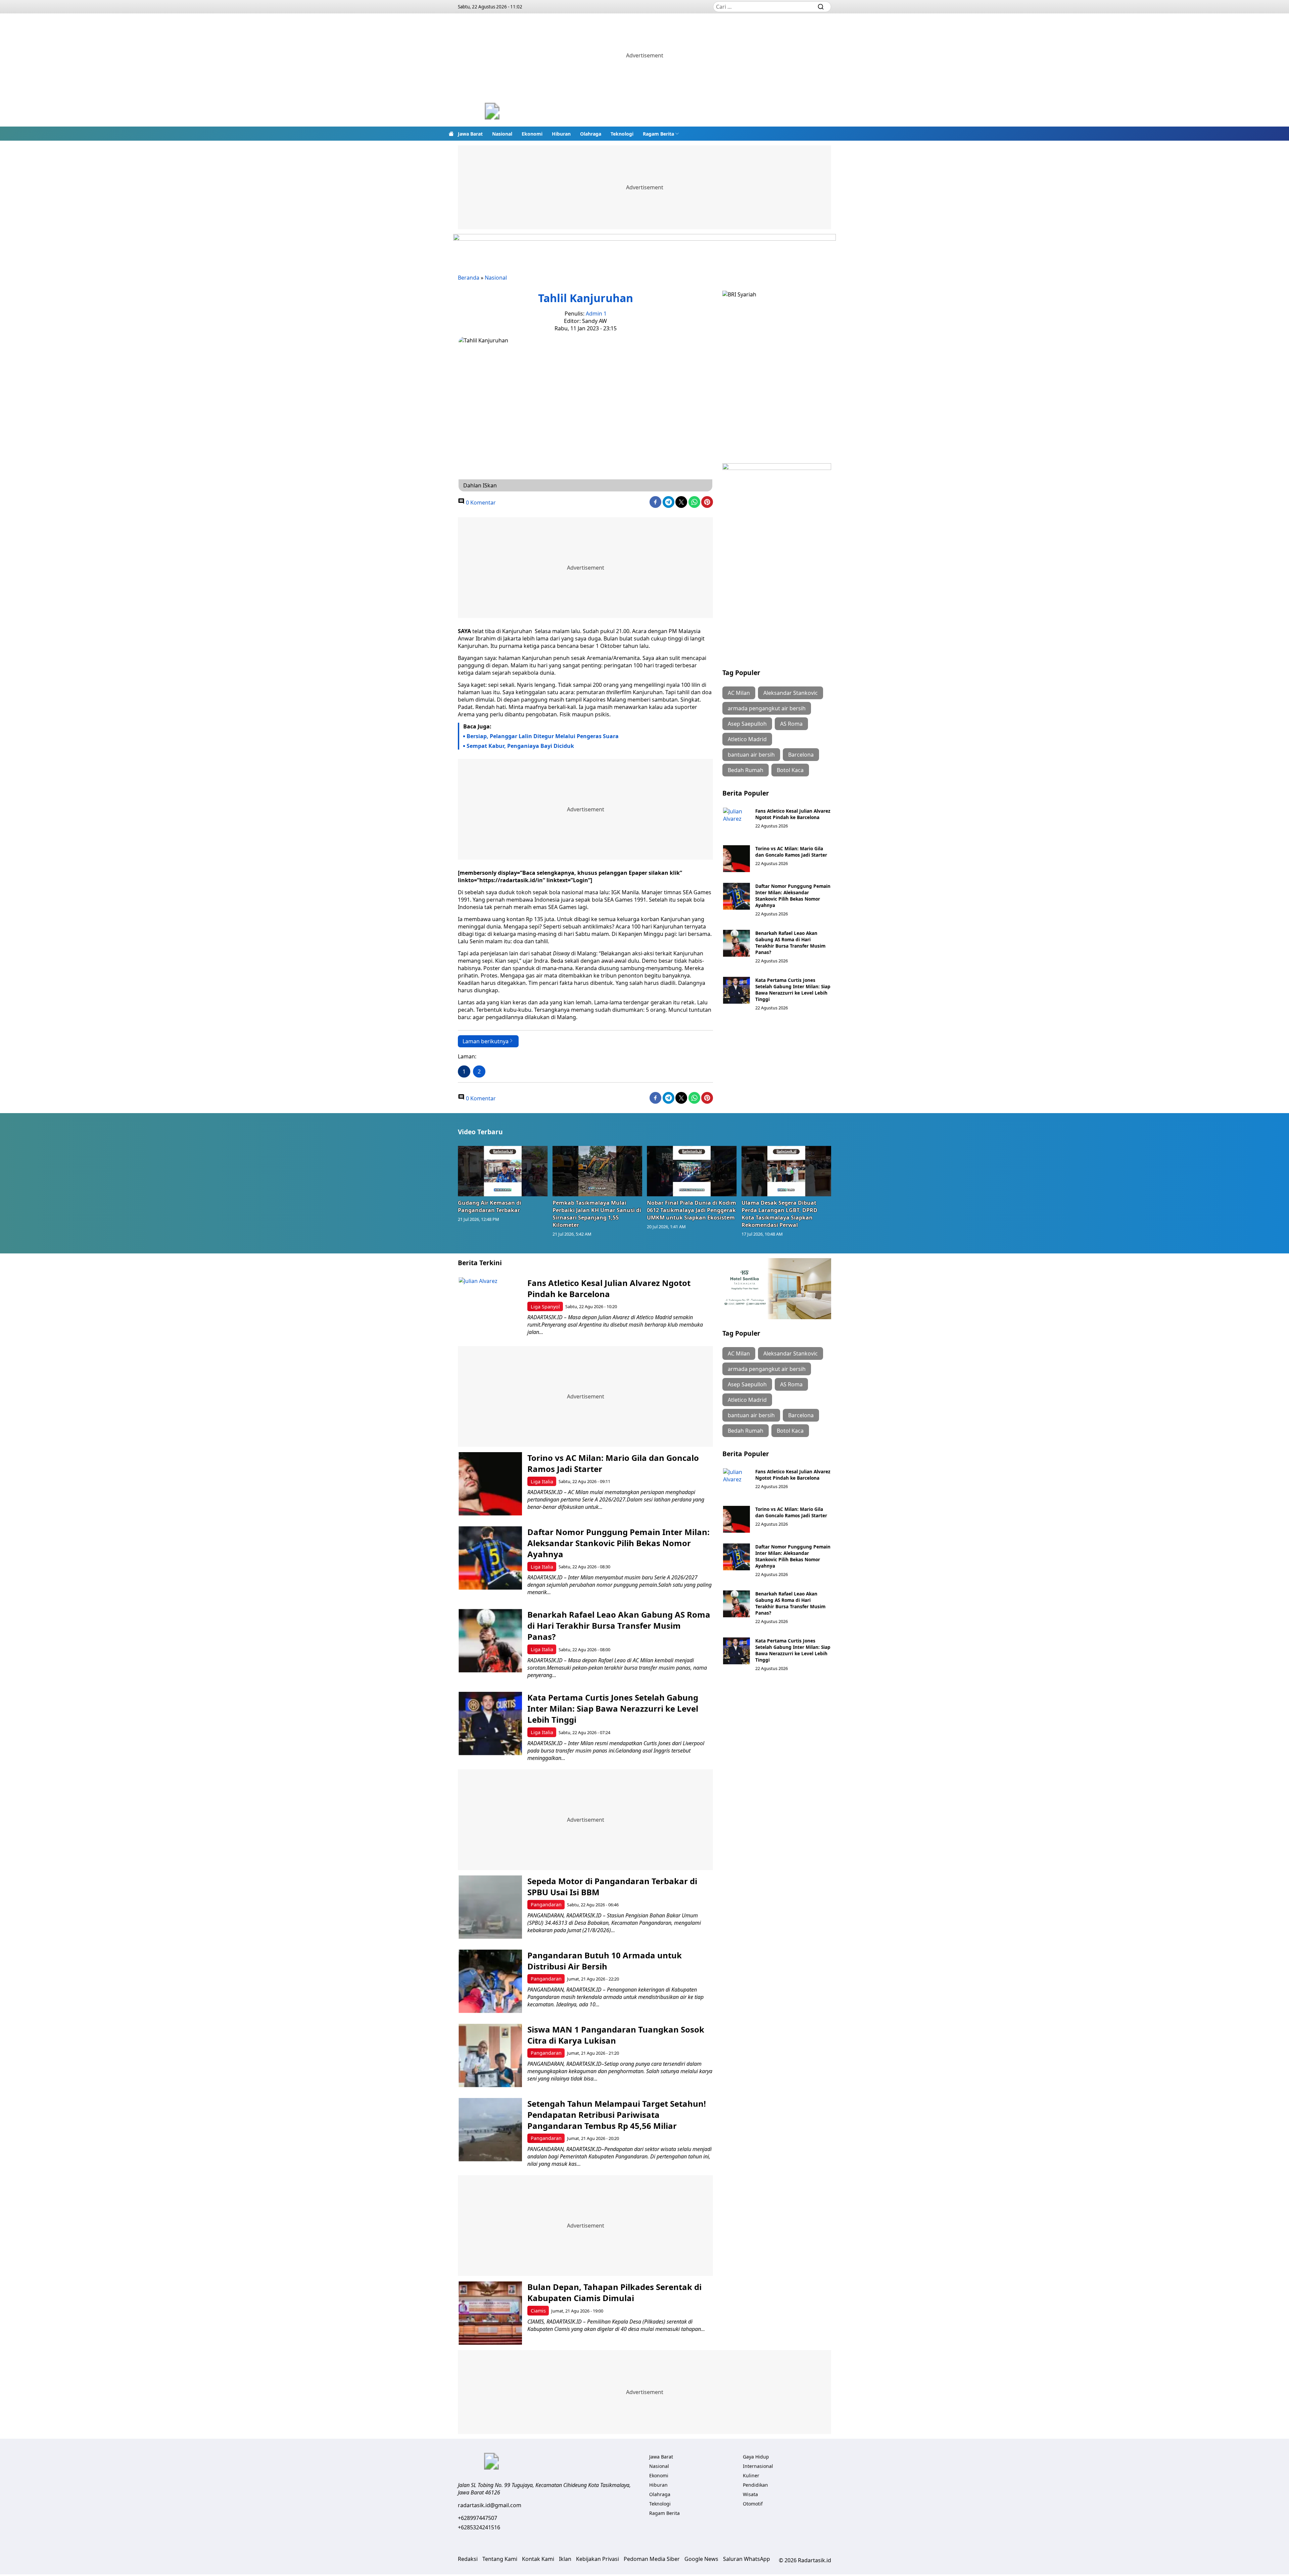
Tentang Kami (500, 2559)
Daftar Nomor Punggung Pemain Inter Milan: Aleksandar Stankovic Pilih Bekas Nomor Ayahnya (793, 896)
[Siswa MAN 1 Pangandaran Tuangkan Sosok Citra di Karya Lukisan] (490, 2056)
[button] (661, 134)
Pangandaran (546, 1904)
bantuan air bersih (751, 755)
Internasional (758, 2466)
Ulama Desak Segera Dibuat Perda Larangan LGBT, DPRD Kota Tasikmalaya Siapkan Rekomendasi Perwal (779, 1214)
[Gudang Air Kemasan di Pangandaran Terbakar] (503, 1171)
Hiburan (561, 134)
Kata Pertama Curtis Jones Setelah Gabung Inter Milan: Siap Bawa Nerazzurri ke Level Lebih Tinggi (793, 990)
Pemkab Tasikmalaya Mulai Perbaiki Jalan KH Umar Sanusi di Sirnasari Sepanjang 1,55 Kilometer (597, 1214)
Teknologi (622, 134)
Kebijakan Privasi (598, 2559)
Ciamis (538, 2311)
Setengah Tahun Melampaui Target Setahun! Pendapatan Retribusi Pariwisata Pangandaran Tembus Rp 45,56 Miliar (617, 2115)
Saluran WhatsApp (747, 2559)
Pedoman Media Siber (652, 2559)
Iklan (565, 2559)
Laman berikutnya (486, 1041)
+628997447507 (478, 2518)
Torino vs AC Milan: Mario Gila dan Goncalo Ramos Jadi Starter (791, 852)
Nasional (502, 134)
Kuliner (751, 2475)
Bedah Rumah (746, 770)
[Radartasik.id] (492, 112)
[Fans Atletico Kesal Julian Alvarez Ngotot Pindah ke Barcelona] (736, 821)
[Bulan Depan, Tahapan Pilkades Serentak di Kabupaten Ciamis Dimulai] (490, 2313)
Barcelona (801, 755)
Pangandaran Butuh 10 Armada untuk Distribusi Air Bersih (605, 1961)
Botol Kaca (790, 770)
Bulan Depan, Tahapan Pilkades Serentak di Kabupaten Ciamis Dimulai (614, 2292)
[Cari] (821, 7)
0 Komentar (480, 503)
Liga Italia (542, 1482)
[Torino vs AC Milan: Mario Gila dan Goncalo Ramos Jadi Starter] (736, 859)
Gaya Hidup (756, 2457)
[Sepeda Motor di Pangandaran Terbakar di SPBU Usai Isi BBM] (490, 1907)
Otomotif (753, 2504)
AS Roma (791, 724)
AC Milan (739, 693)
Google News (701, 2559)
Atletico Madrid (747, 739)
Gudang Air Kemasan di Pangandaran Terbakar (490, 1206)
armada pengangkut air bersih (767, 708)
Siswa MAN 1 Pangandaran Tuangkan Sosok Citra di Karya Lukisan (616, 2035)
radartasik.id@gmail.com (490, 2505)
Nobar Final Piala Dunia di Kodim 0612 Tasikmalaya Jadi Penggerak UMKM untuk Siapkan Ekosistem (691, 1210)
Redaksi (468, 2559)
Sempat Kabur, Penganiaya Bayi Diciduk (520, 746)
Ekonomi (532, 134)
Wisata (750, 2494)
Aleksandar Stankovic (791, 693)
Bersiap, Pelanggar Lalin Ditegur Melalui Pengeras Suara (543, 736)
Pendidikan (755, 2485)
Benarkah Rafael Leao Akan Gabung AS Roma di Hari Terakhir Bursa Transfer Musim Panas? (790, 943)
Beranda (469, 278)
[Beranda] (451, 134)
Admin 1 (596, 314)
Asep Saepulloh (747, 724)
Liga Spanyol (545, 1307)
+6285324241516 (479, 2527)
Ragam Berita (658, 134)
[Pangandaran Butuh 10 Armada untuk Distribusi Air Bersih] (490, 1981)
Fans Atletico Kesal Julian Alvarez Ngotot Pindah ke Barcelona (793, 814)
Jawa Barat (470, 134)
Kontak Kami (538, 2559)
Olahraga (591, 134)
